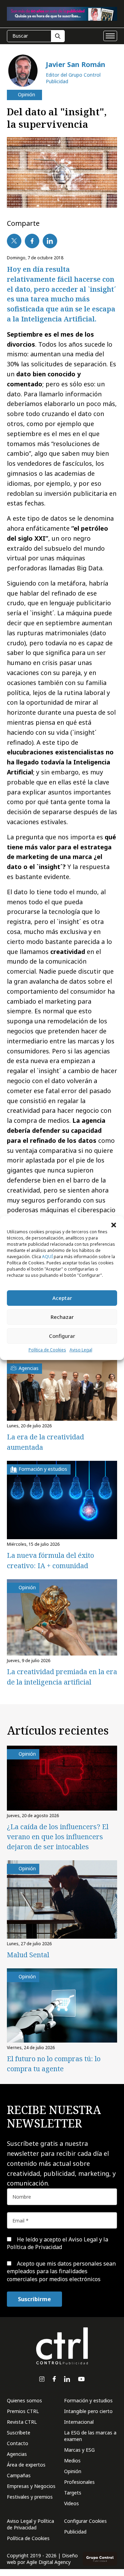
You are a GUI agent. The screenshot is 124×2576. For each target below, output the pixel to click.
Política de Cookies (47, 1350)
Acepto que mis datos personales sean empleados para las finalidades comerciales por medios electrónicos (61, 2271)
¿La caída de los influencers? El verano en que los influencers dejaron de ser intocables (58, 1837)
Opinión (73, 2471)
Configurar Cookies (85, 2521)
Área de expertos (26, 2465)
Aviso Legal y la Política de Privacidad (58, 2243)
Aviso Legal (81, 1350)
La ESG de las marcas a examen (90, 2436)
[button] (114, 1225)
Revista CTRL (22, 2422)
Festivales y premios (30, 2497)
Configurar (62, 1336)
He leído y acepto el (58, 2243)
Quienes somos (24, 2400)
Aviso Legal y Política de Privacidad (30, 2524)
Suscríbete (19, 2433)
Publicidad (75, 2532)
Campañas (19, 2475)
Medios (72, 2461)
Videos (71, 2503)
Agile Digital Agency (49, 2562)
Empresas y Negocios (31, 2486)
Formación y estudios (88, 2400)
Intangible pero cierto (88, 2411)
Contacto (18, 2443)
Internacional (79, 2422)
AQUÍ (47, 1257)
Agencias (17, 2454)
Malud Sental (28, 1955)
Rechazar (62, 1317)
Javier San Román (76, 64)
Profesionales (79, 2482)
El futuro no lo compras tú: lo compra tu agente (54, 2064)
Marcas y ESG (79, 2450)
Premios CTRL (23, 2411)
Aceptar (62, 1298)
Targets (73, 2493)
